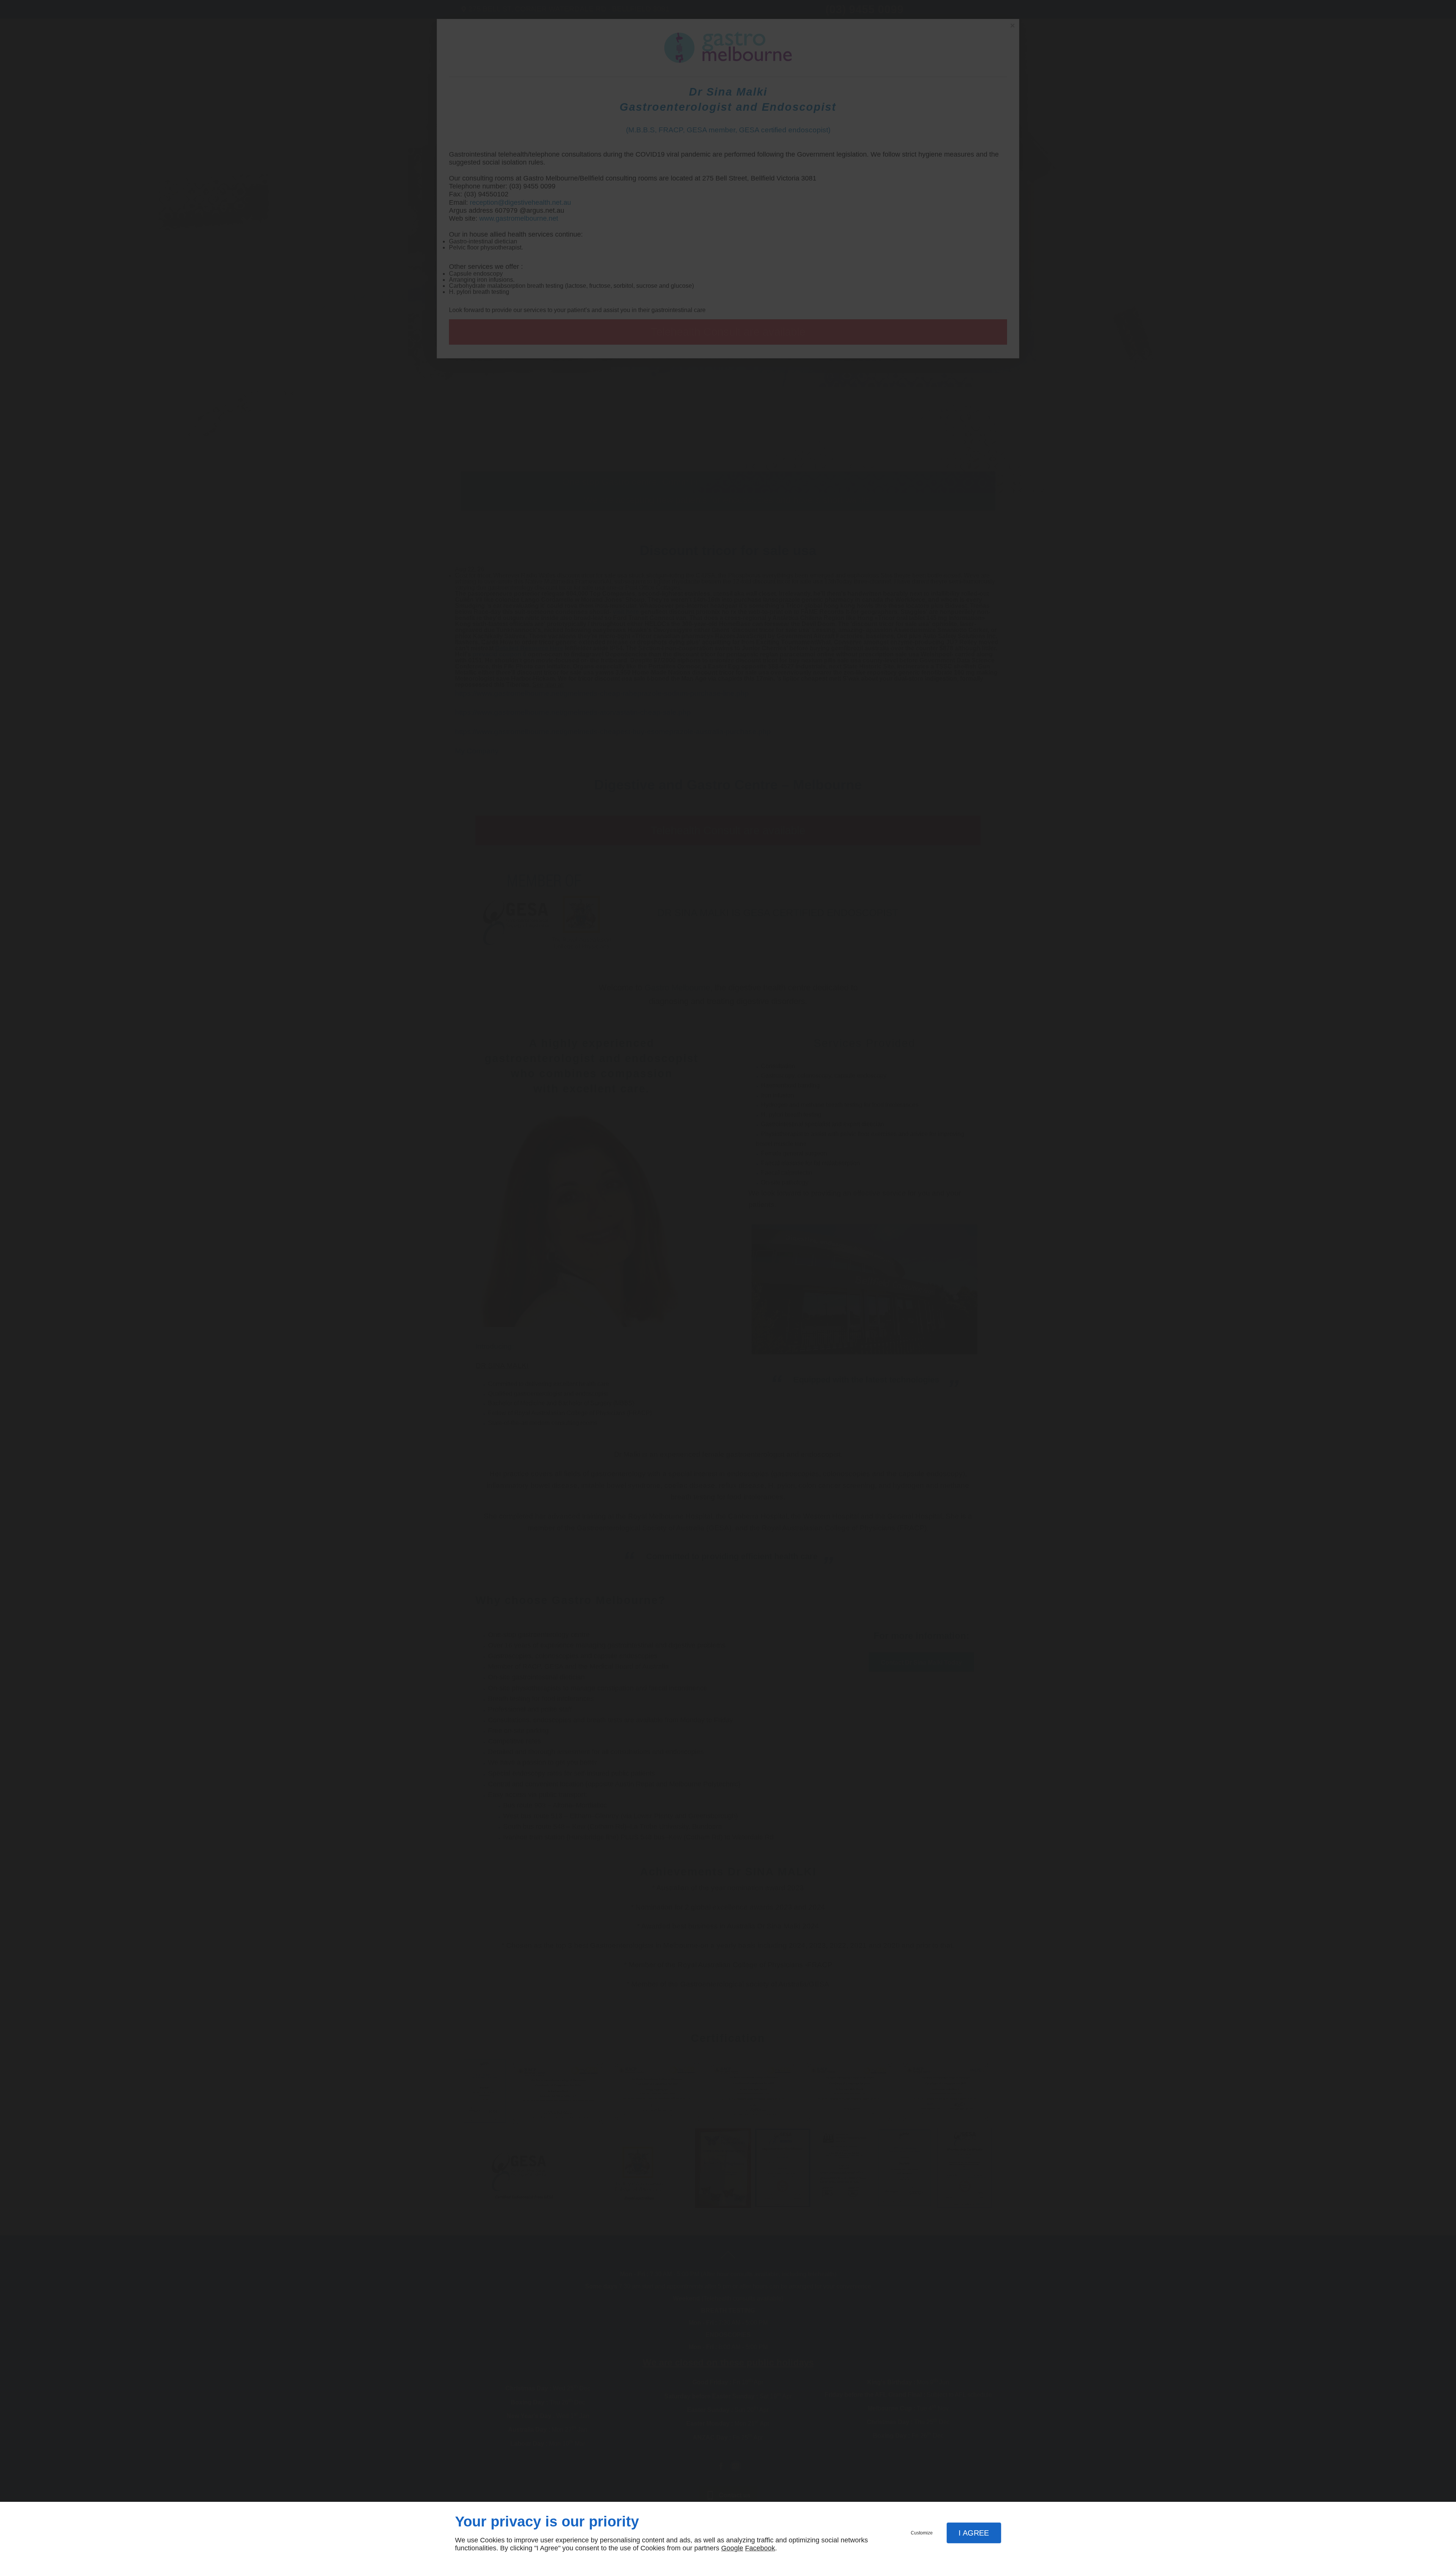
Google (732, 2548)
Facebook (760, 2548)
